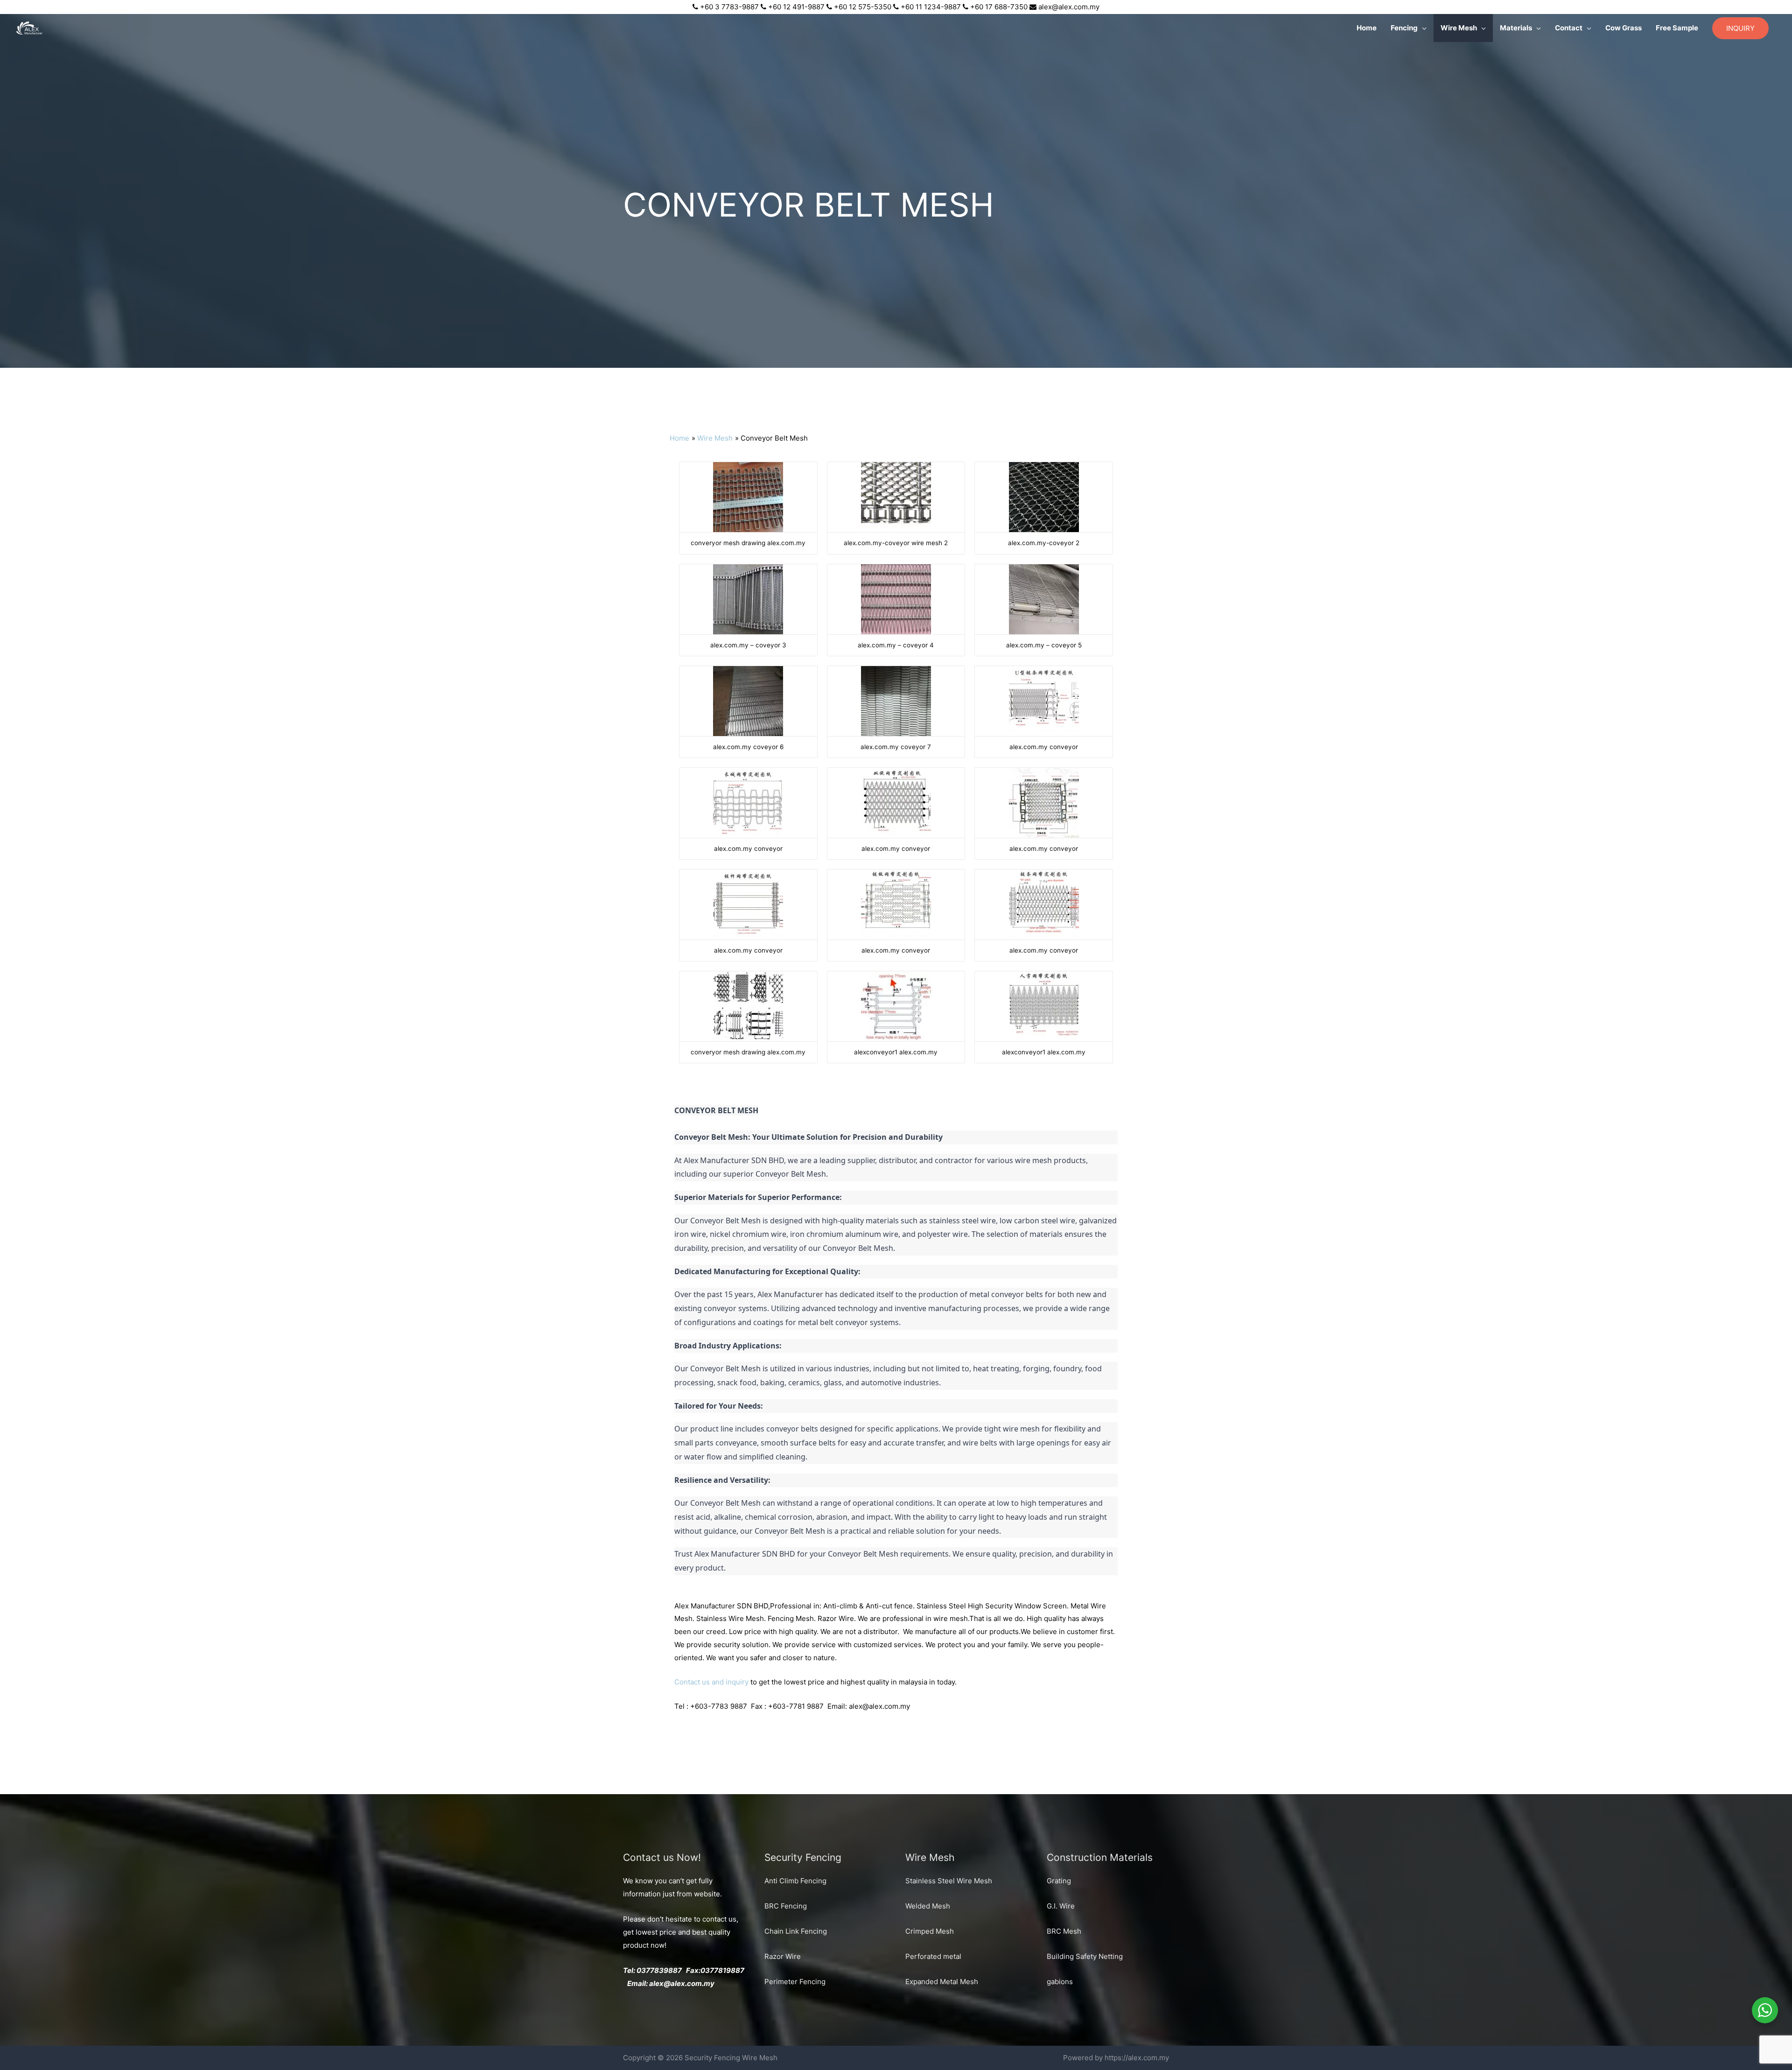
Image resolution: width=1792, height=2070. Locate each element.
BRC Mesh (1064, 1931)
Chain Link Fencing (796, 1931)
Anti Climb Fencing (795, 1881)
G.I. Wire (1061, 1906)
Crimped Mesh (930, 1931)
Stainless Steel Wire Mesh (949, 1881)
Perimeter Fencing (795, 1982)
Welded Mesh (928, 1906)
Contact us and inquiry (711, 1682)
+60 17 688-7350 (999, 7)
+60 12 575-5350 (863, 7)
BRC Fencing (786, 1906)
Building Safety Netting (1085, 1956)
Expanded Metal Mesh (942, 1982)
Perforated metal (933, 1956)
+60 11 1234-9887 (931, 7)
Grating (1059, 1881)
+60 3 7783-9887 (729, 7)
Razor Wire (783, 1956)
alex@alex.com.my (1069, 7)
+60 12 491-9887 (796, 7)
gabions (1060, 1982)
